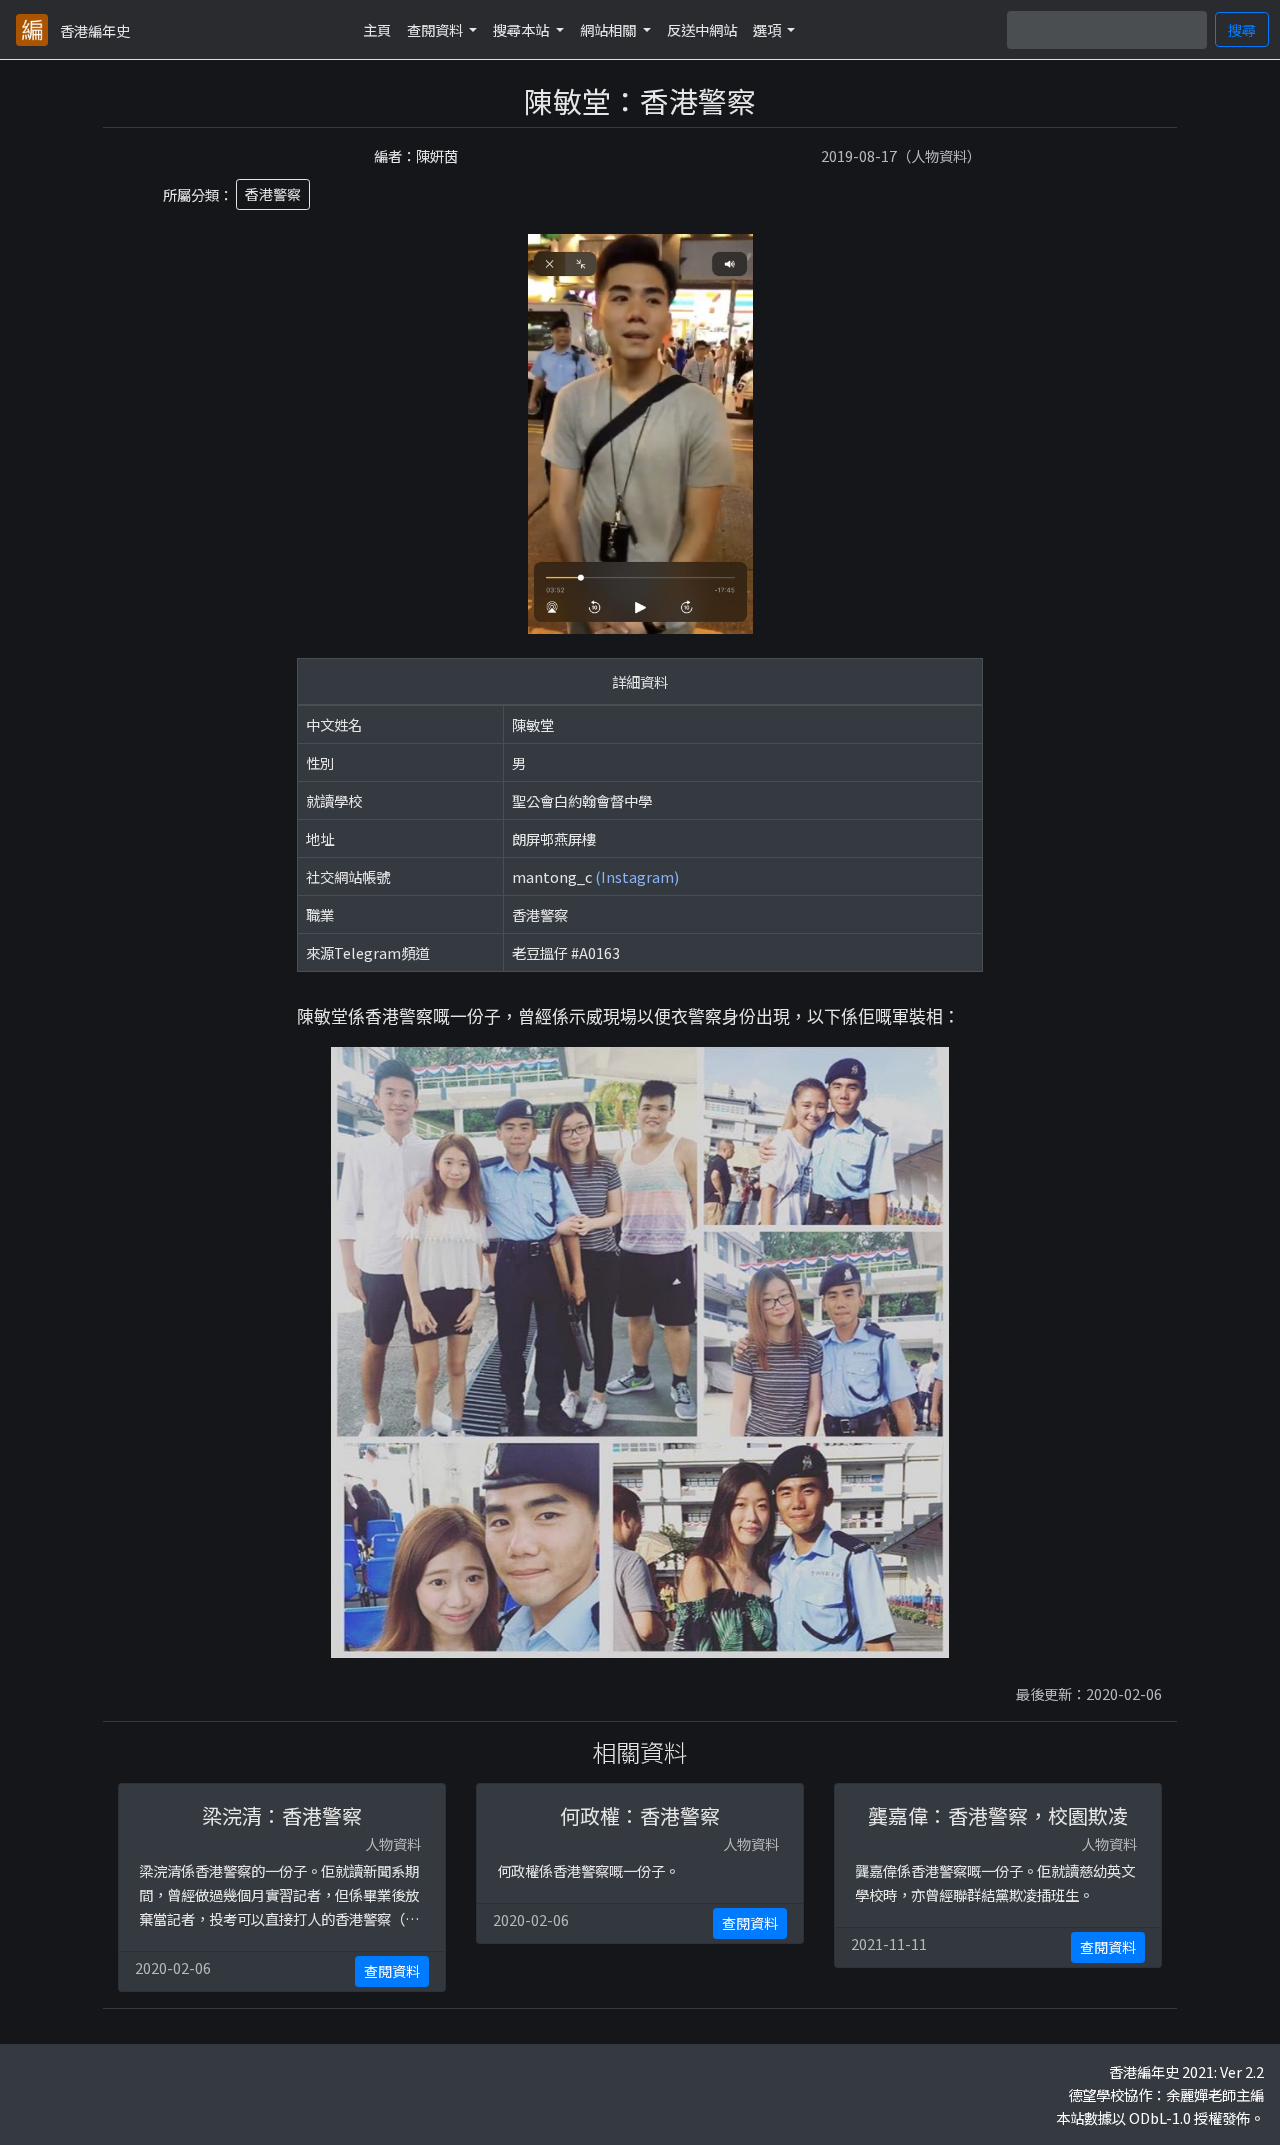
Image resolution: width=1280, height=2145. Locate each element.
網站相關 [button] (609, 29)
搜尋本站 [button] (522, 29)
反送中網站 (702, 29)
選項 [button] (768, 29)
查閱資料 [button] (436, 29)
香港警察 (273, 194)
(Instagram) (637, 876)
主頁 (377, 29)
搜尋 (1242, 29)
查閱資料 (392, 1971)
